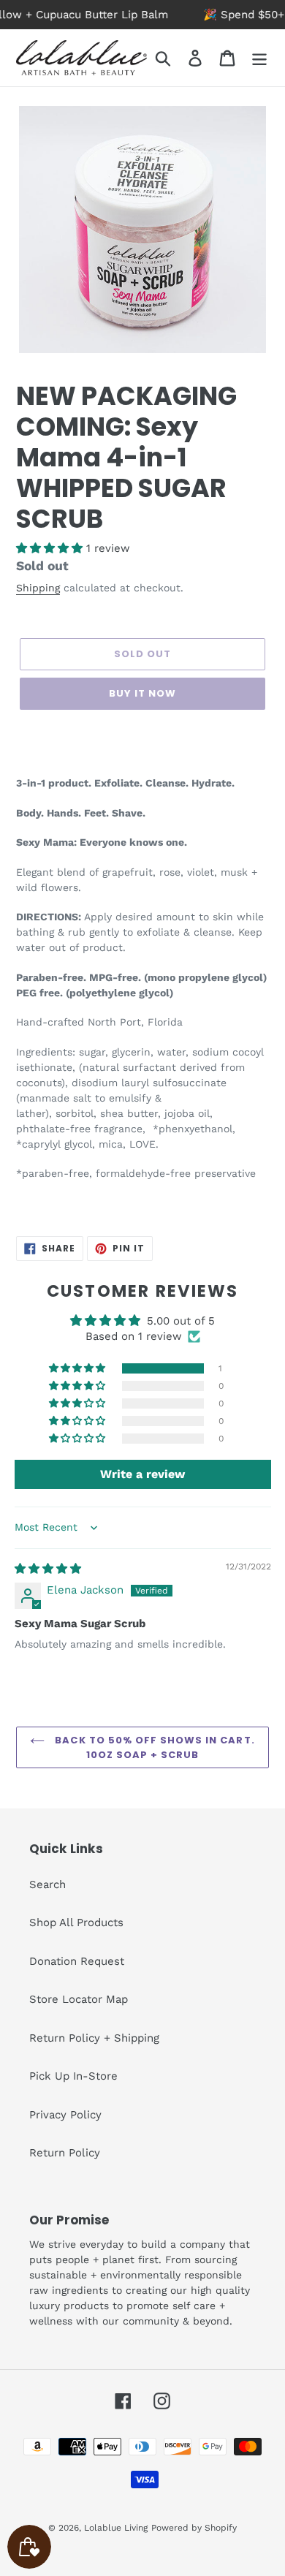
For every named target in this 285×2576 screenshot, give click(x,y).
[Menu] (259, 58)
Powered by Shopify (194, 2528)
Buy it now (142, 693)
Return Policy (65, 2153)
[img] (48, 1569)
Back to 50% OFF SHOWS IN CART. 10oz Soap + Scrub (153, 1747)
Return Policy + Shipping (94, 2038)
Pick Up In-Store (73, 2076)
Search (47, 1884)
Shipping (38, 588)
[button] (51, 548)
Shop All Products (76, 1922)
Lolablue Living (116, 2528)
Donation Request (77, 1961)
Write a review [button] (142, 1474)
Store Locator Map (79, 1999)
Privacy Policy (65, 2115)
